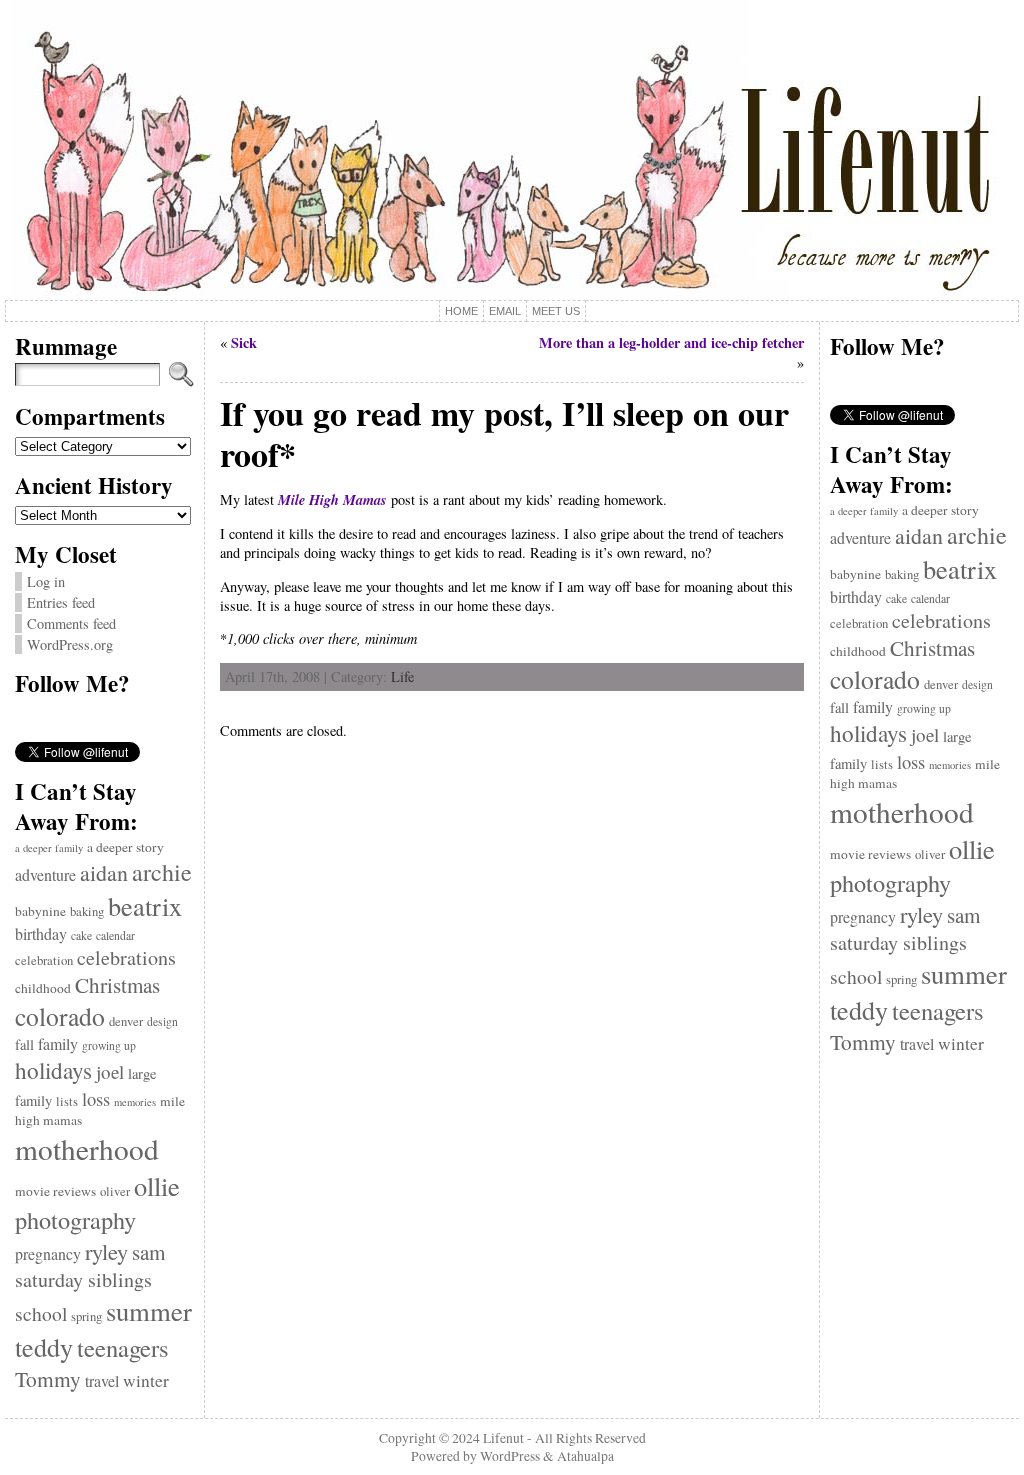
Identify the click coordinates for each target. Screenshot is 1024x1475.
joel (110, 1071)
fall (24, 1044)
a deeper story (125, 847)
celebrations (126, 957)
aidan (104, 872)
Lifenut (503, 1438)
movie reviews (55, 1191)
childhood (43, 988)
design (162, 1021)
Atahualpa (585, 1456)
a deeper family (49, 848)
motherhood (87, 1148)
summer (149, 1311)
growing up (109, 1045)
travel (102, 1380)
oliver (115, 1191)
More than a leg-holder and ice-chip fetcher (671, 342)
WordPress (510, 1456)
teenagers (123, 1347)
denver (126, 1021)
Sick (244, 342)
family (58, 1043)
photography (75, 1219)
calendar (115, 935)
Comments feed (71, 623)
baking (87, 911)
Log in (46, 581)
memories (135, 1102)
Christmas (117, 985)
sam (148, 1252)
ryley (106, 1251)
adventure (45, 874)
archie (162, 872)
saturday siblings (83, 1279)
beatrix (145, 905)
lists (67, 1101)
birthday (41, 933)
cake (81, 935)
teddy (44, 1346)
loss (96, 1098)
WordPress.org (70, 644)
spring (86, 1316)
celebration (44, 960)
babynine (40, 911)
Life (402, 676)
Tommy (48, 1378)
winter (146, 1380)
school (41, 1313)
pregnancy (48, 1253)
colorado (60, 1016)
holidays (53, 1070)
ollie (157, 1185)
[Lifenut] (512, 150)
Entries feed (61, 602)
